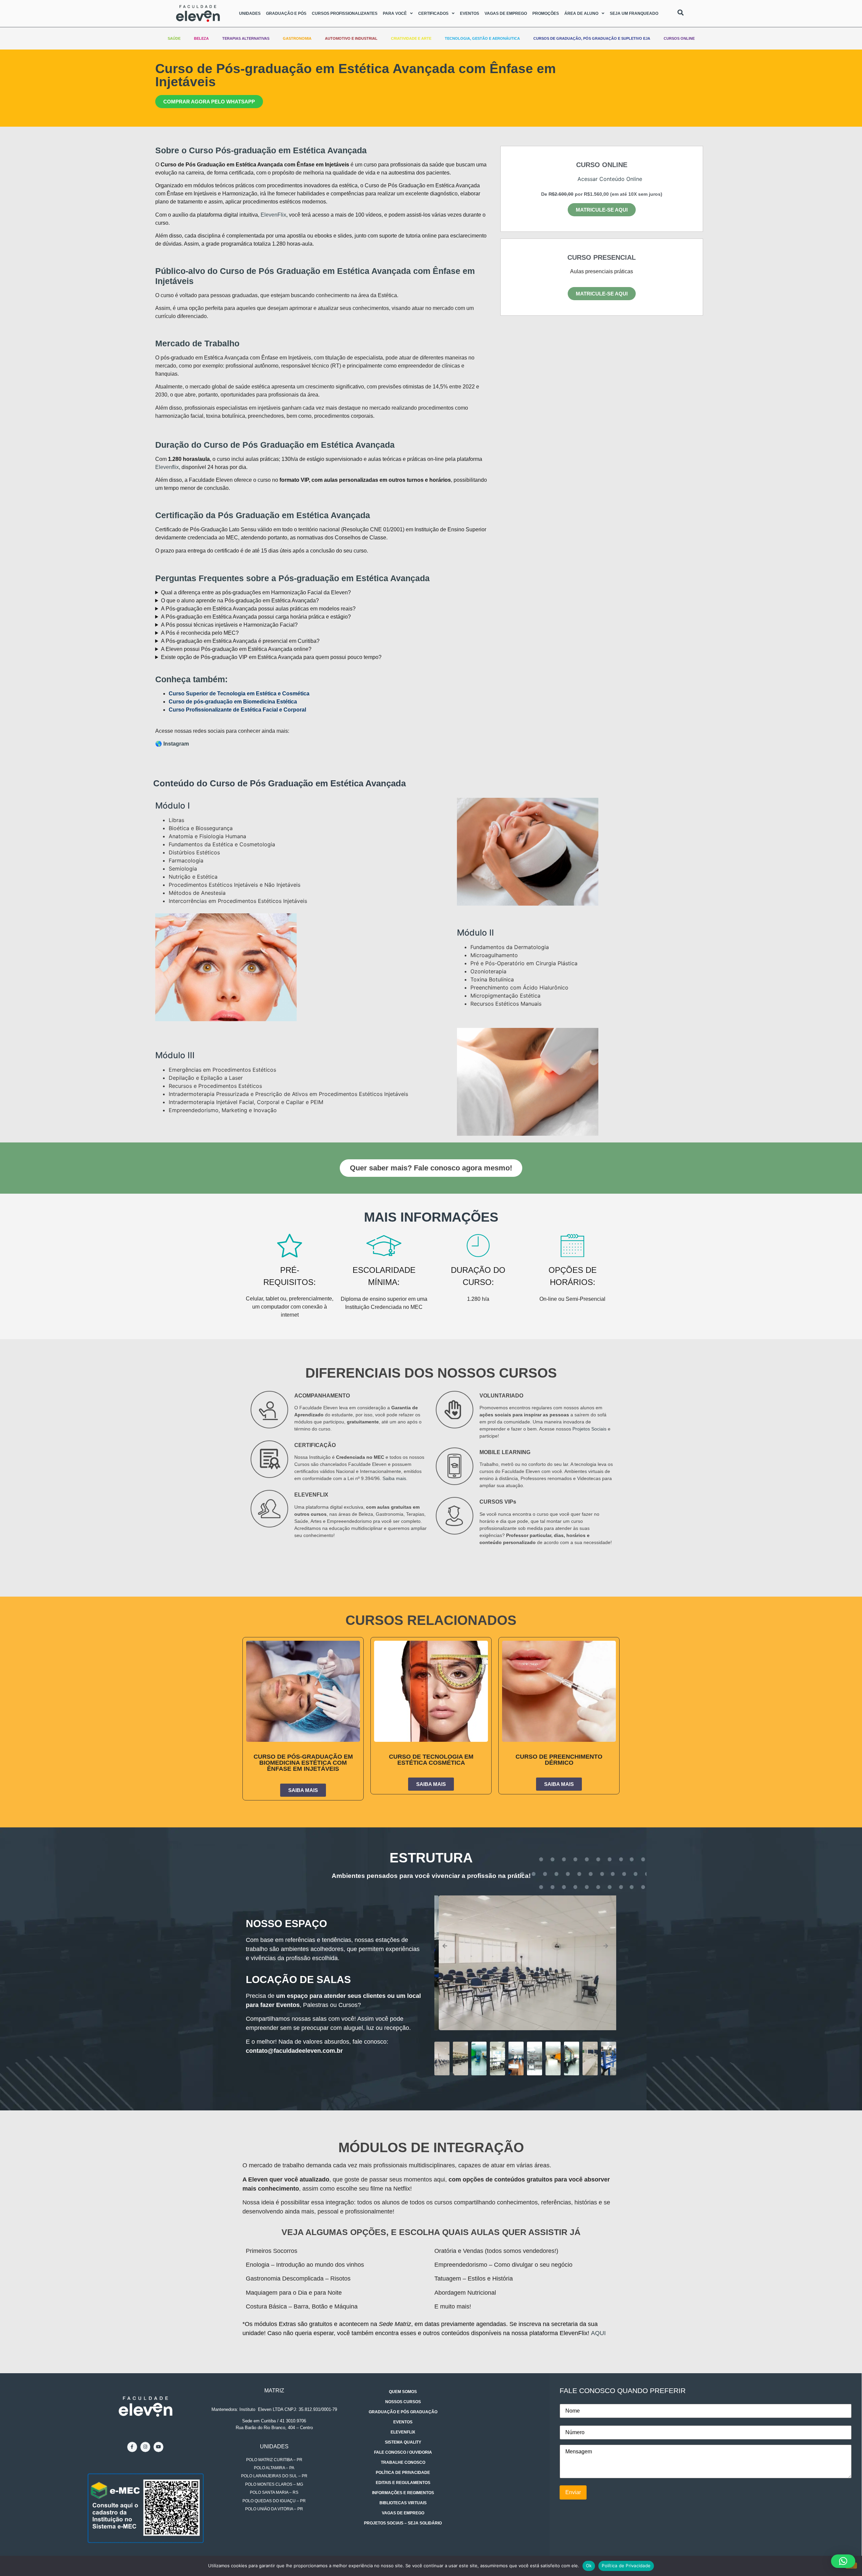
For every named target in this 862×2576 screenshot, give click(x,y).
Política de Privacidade (403, 2473)
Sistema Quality (403, 2442)
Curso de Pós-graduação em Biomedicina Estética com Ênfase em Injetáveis (303, 1763)
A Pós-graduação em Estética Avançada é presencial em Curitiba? (240, 641)
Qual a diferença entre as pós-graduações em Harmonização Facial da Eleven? (256, 592)
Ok (589, 2566)
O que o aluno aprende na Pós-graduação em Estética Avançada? (240, 601)
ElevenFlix (273, 215)
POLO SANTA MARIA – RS (274, 2492)
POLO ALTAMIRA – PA (274, 2468)
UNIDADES (274, 2446)
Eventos (470, 13)
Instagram (176, 744)
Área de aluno (581, 13)
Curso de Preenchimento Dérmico (559, 1760)
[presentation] (445, 1946)
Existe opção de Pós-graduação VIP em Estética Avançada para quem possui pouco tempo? (271, 657)
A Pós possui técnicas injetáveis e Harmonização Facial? (229, 625)
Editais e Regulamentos (403, 2483)
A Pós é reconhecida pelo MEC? (200, 633)
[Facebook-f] (132, 2447)
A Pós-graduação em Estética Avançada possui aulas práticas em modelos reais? (258, 609)
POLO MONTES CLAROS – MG (274, 2484)
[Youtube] (158, 2447)
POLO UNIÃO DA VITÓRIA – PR (274, 2509)
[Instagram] (145, 2447)
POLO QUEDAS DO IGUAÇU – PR (274, 2501)
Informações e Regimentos (403, 2493)
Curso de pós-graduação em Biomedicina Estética (233, 702)
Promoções (546, 13)
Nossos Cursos (403, 2402)
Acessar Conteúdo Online (610, 179)
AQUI (598, 2333)
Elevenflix (167, 467)
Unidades (250, 13)
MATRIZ (274, 2391)
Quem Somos (403, 2392)
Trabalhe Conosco (403, 2462)
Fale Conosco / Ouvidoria (403, 2452)
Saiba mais (394, 1478)
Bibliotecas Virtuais (403, 2503)
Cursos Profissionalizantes (345, 13)
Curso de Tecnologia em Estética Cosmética (431, 1760)
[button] (569, 181)
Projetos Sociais (589, 1429)
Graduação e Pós (286, 13)
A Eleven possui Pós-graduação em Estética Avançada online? (236, 649)
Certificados (433, 13)
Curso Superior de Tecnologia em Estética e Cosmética (239, 694)
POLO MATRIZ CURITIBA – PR (274, 2460)
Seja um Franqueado (634, 13)
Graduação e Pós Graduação (403, 2412)
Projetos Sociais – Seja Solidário (403, 2523)
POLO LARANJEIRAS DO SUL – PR (274, 2476)
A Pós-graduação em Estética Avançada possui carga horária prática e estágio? (256, 617)
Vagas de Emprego (506, 13)
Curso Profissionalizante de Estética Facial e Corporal (237, 710)
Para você (395, 13)
